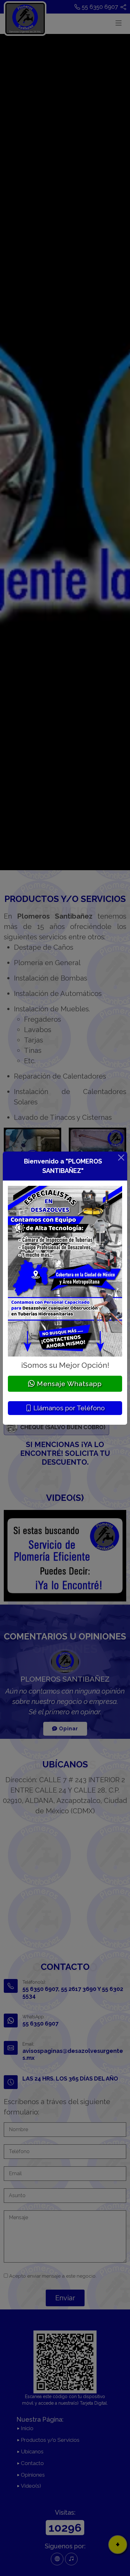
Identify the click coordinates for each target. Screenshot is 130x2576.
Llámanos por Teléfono (68, 1408)
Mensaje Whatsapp (68, 1384)
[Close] (121, 1158)
